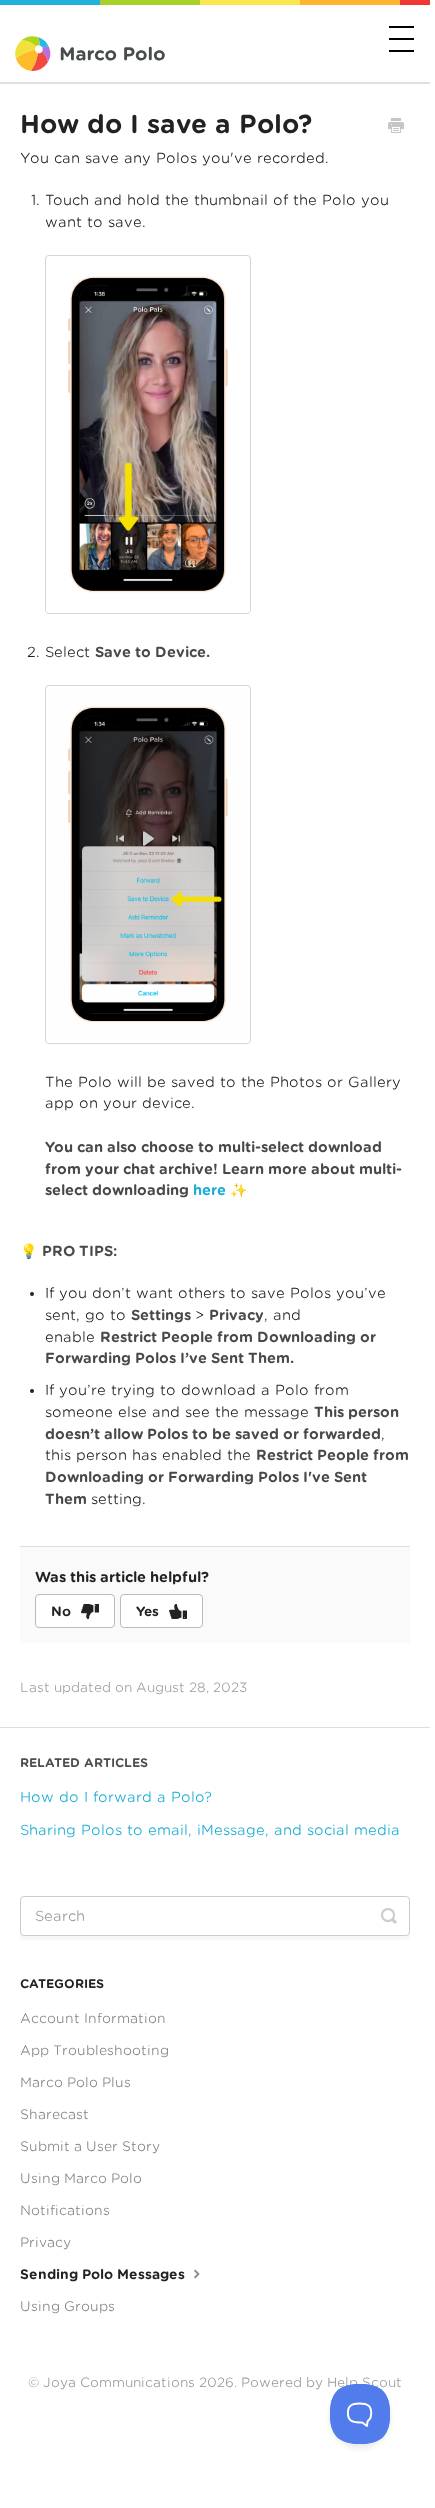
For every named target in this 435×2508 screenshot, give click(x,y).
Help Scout (364, 2382)
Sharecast (54, 2114)
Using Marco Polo (81, 2178)
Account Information (93, 2018)
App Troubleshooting (94, 2050)
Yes (147, 1611)
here (211, 1190)
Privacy (45, 2242)
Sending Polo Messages (104, 2274)
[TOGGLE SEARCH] (389, 1916)
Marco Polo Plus (75, 2082)
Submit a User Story (90, 2146)
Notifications (65, 2210)
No (61, 1611)
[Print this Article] (396, 128)
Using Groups (67, 2306)
